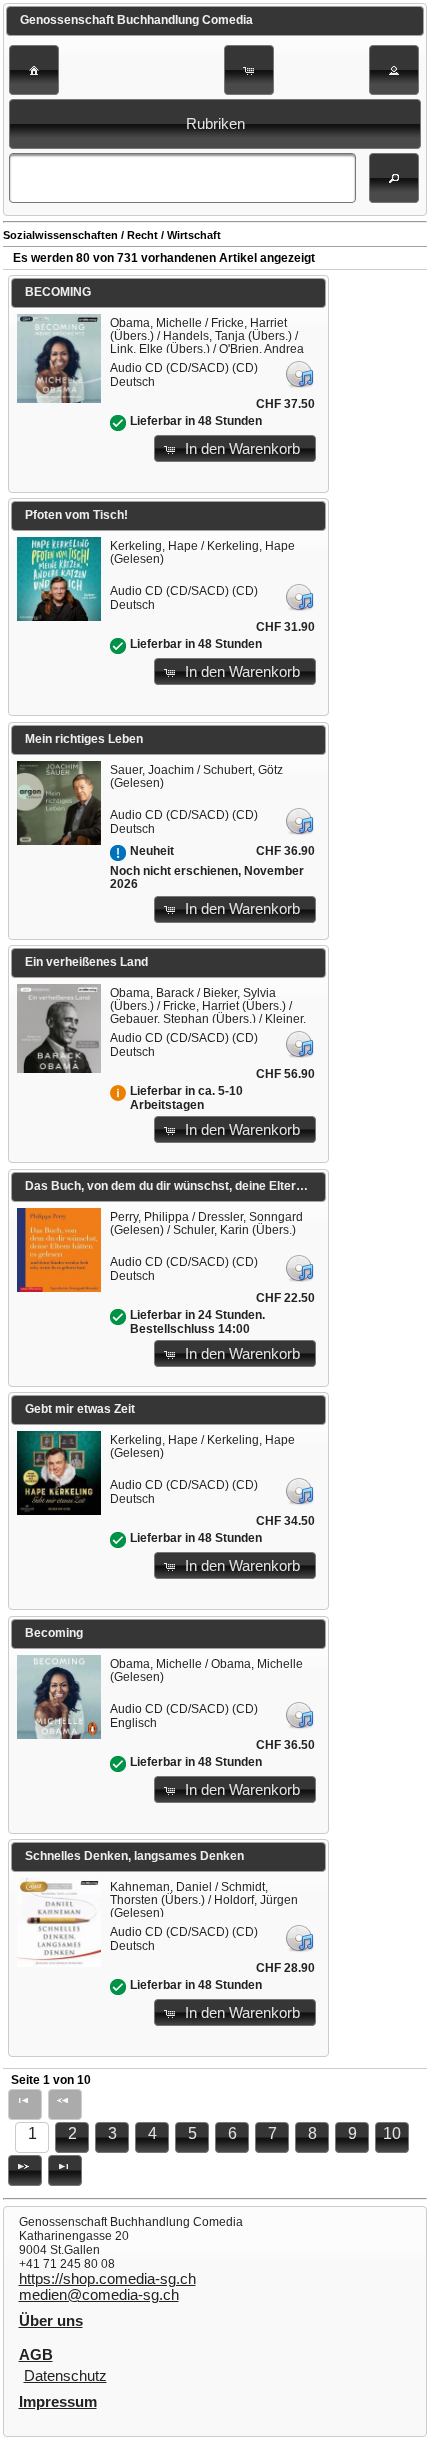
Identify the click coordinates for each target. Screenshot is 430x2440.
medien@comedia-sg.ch (99, 2295)
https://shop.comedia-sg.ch (107, 2279)
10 (392, 2133)
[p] (25, 2170)
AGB (36, 2355)
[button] (34, 70)
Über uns (51, 2321)
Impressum (58, 2402)
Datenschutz (65, 2376)
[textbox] (182, 178)
